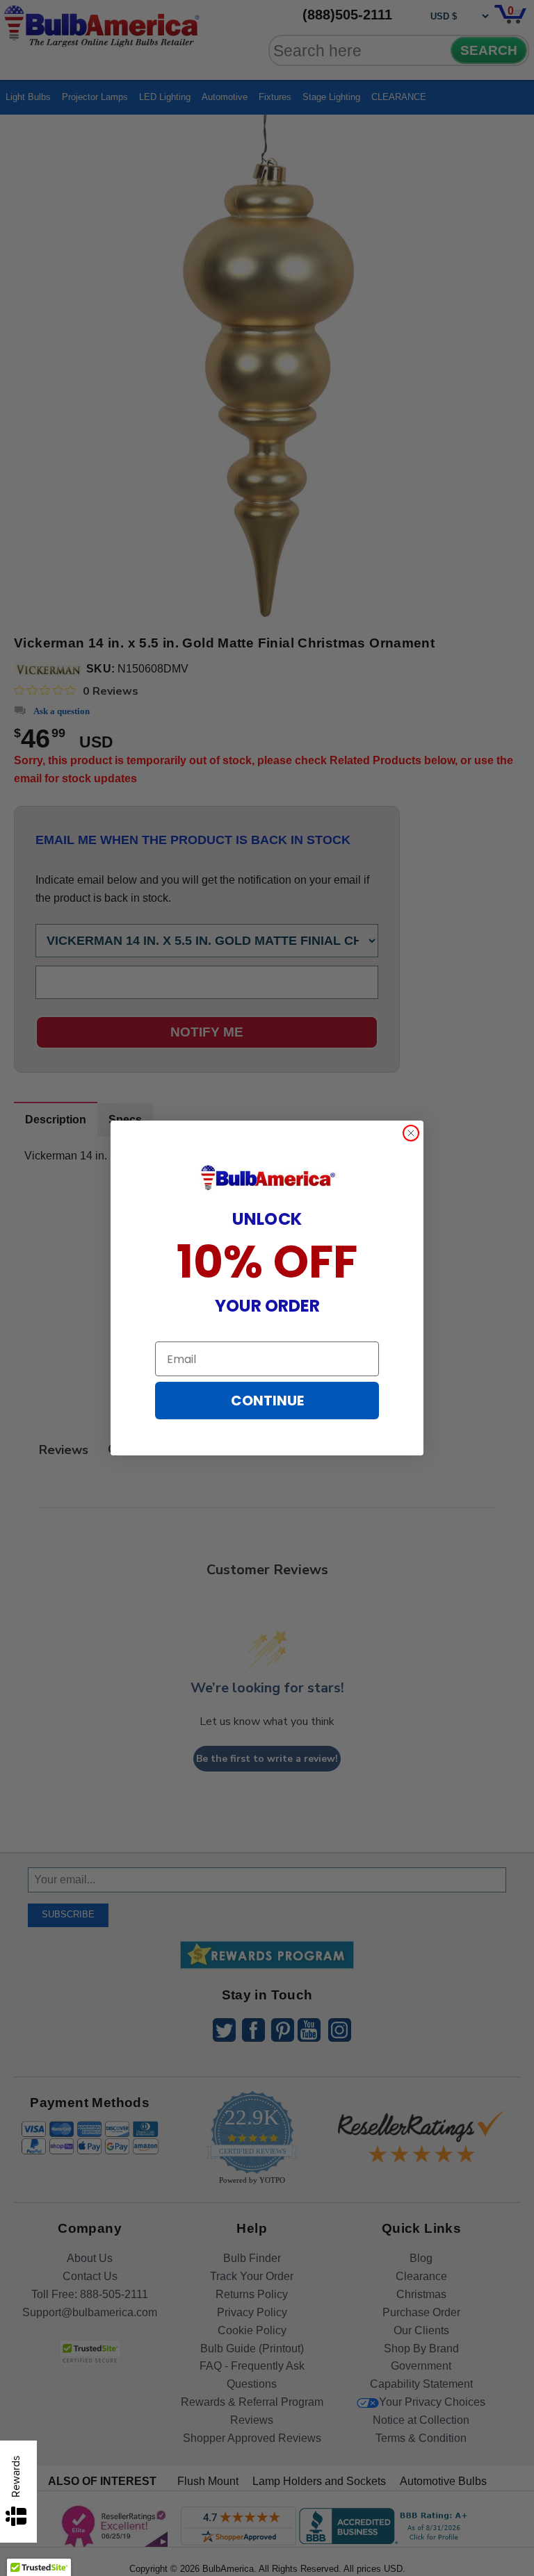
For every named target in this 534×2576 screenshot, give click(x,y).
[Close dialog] (411, 1133)
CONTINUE (267, 1401)
